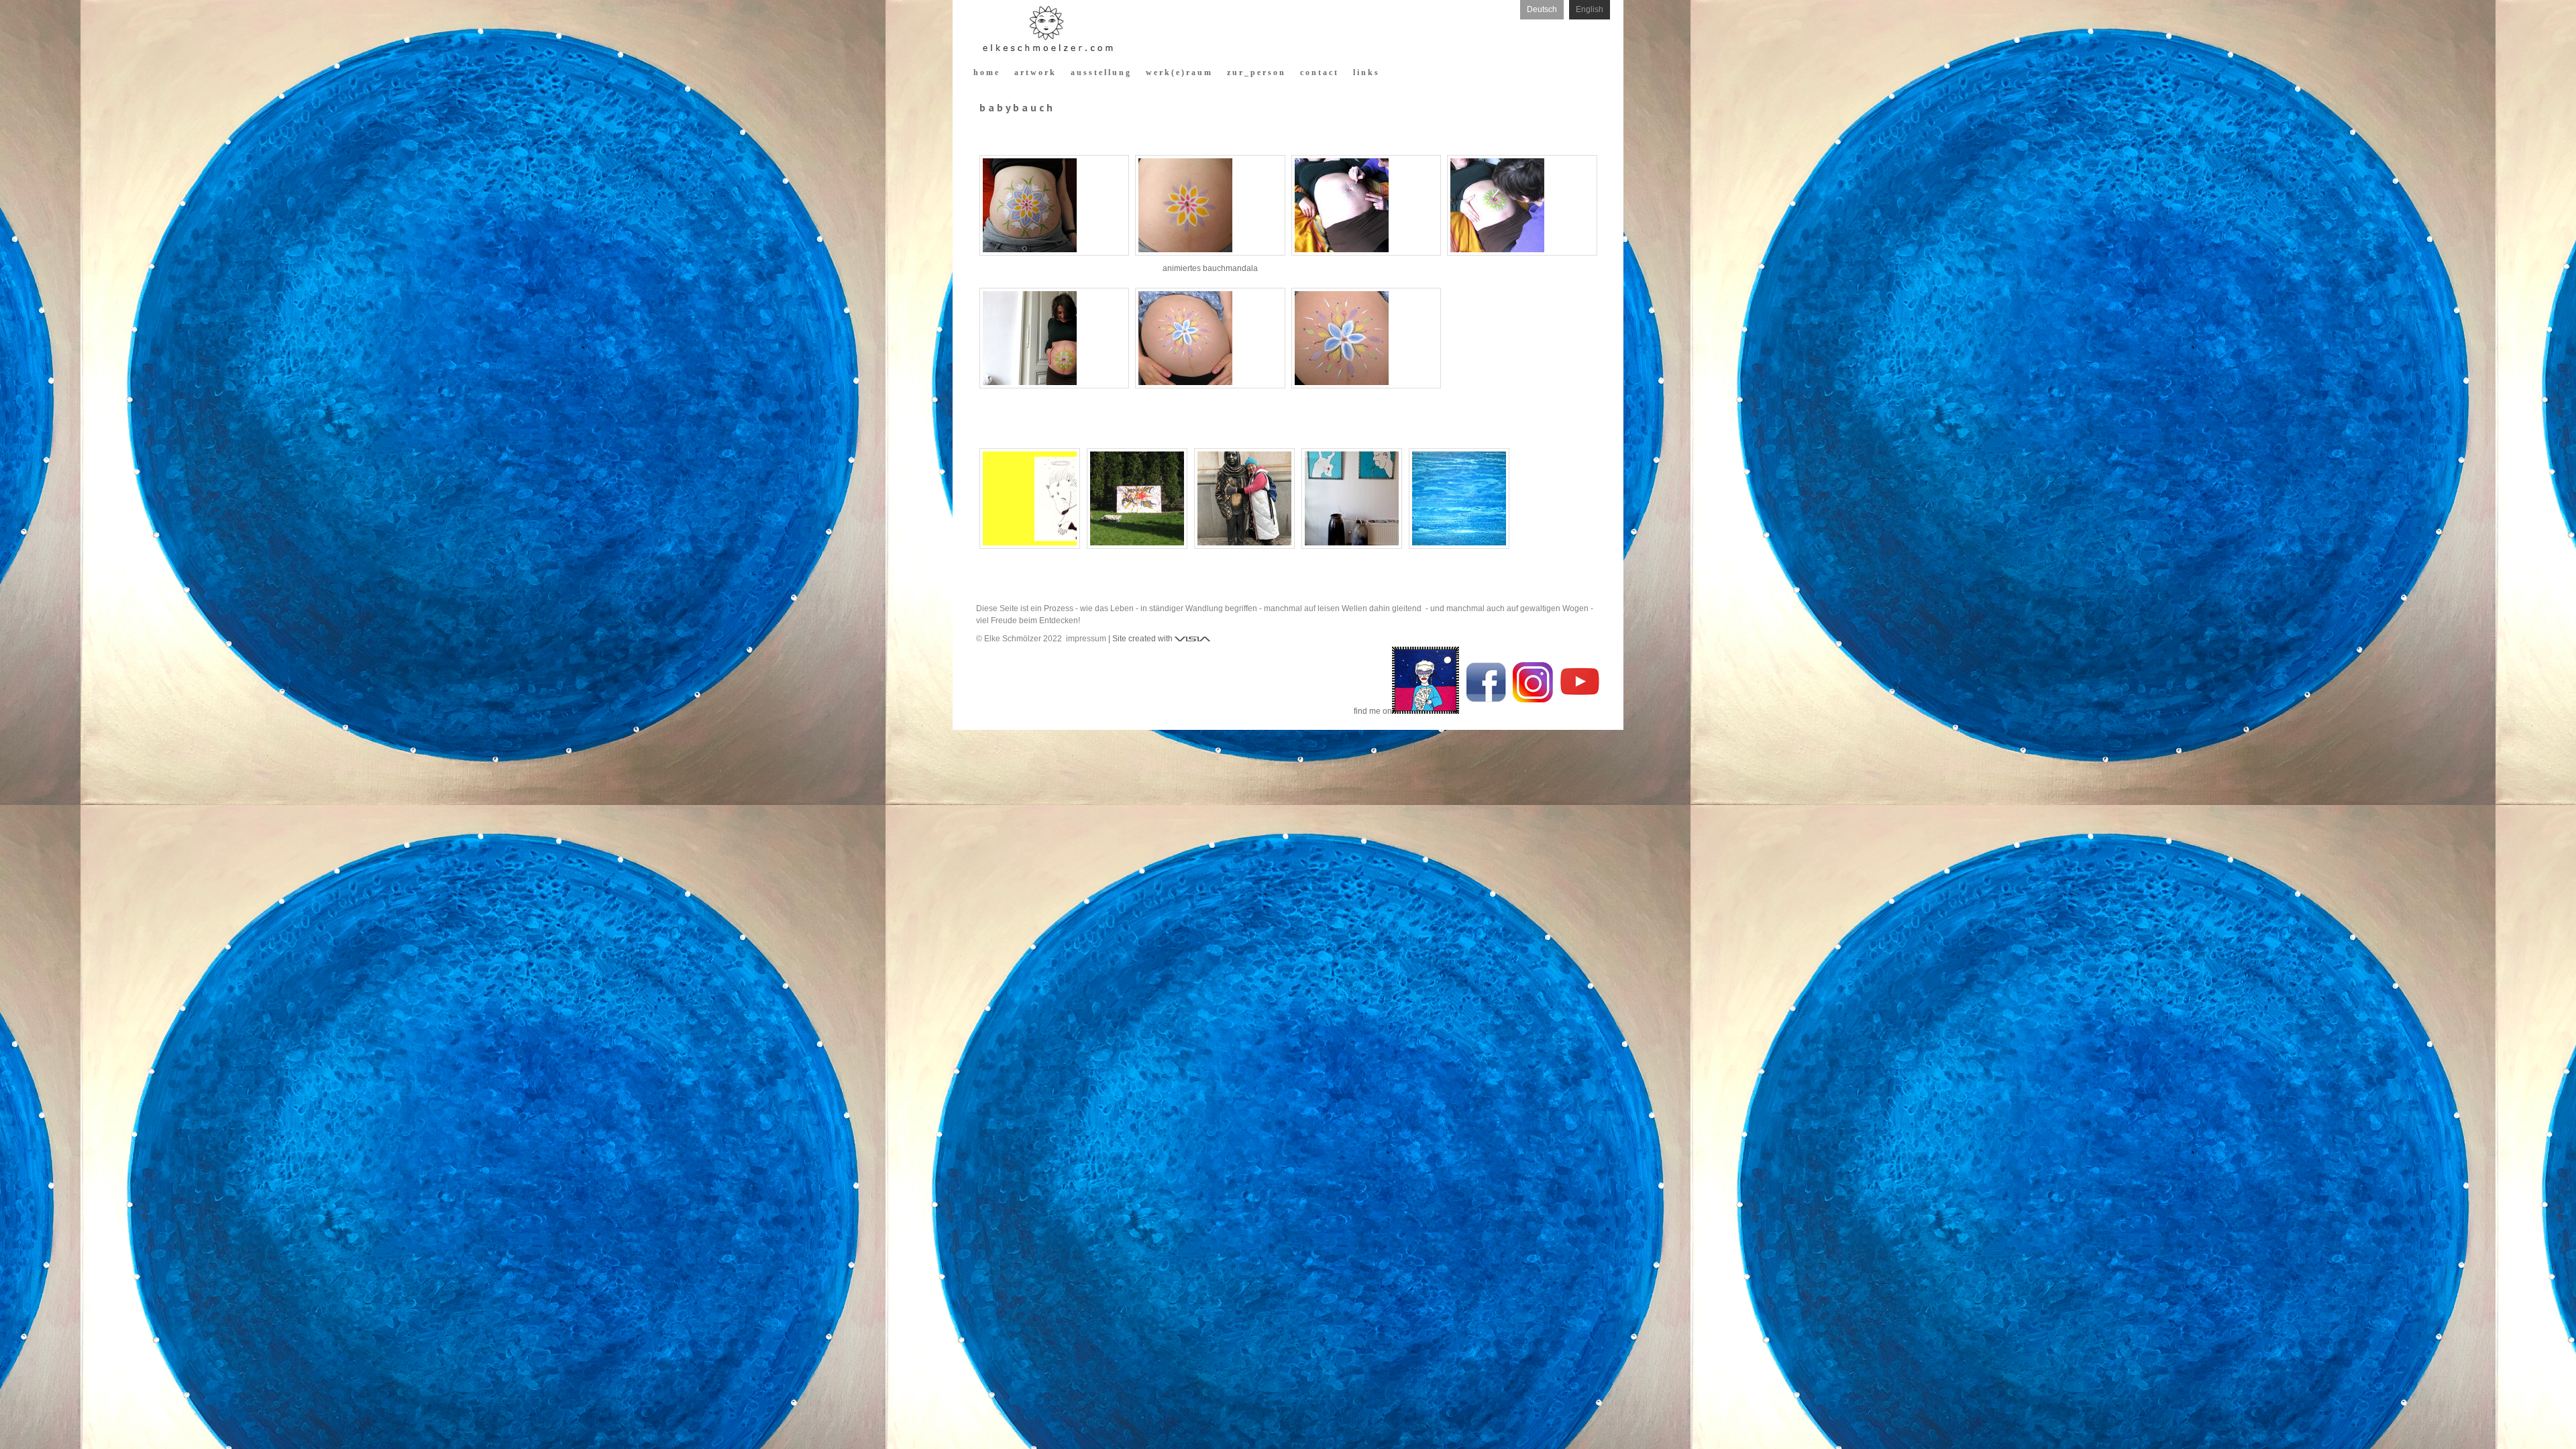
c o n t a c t (1319, 72)
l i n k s (1365, 72)
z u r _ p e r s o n (1255, 72)
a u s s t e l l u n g (1100, 72)
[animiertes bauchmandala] (1210, 205)
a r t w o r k (1034, 72)
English (1590, 9)
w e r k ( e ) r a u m (1178, 72)
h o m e (986, 72)
